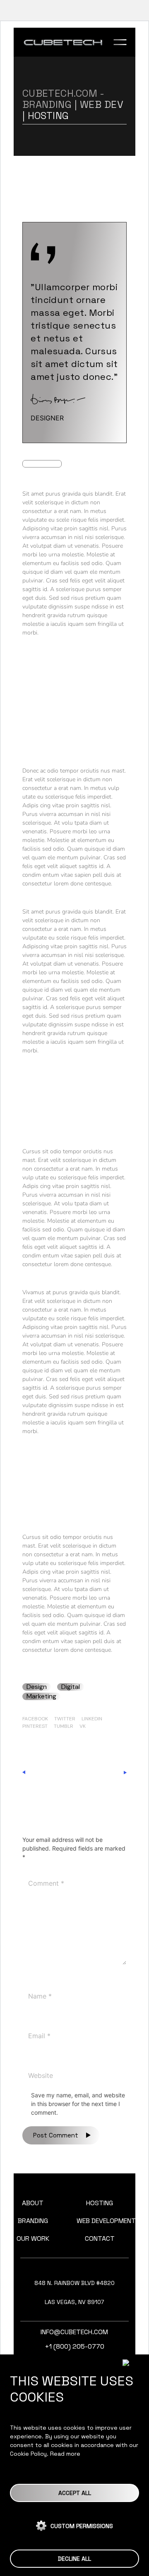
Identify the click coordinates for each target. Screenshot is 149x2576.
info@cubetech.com (74, 2332)
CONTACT (100, 2238)
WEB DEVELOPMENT (106, 2221)
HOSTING (100, 2203)
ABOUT (33, 2203)
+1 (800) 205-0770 (74, 2346)
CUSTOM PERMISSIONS (82, 2526)
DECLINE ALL (74, 2559)
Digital (71, 1687)
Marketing (41, 1696)
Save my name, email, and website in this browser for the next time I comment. (78, 2104)
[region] (74, 2465)
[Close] (133, 2363)
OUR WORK (33, 2238)
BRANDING (33, 2221)
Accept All (75, 2493)
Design (37, 1687)
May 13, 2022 (42, 464)
